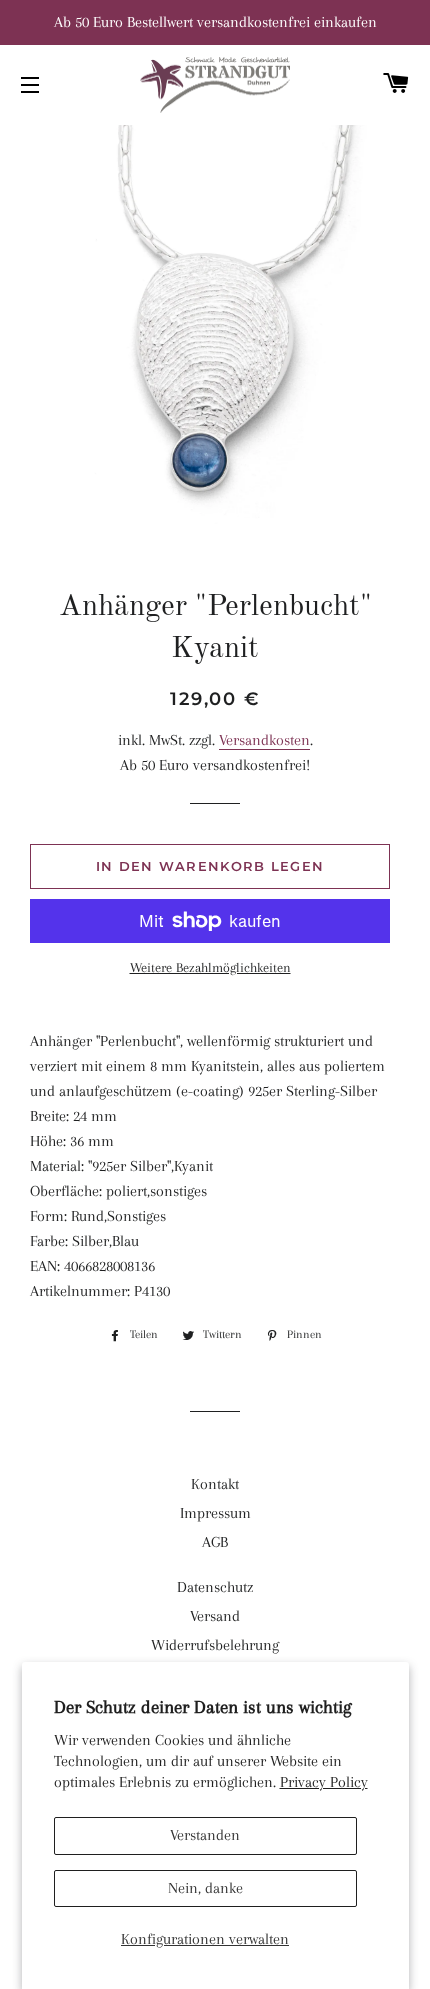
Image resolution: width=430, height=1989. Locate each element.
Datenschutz (215, 1587)
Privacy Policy (324, 1782)
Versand (215, 1616)
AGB (215, 1542)
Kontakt (215, 1484)
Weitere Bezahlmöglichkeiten (210, 967)
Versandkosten (264, 740)
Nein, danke (205, 1888)
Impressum (215, 1513)
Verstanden (205, 1835)
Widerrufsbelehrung (215, 1645)
